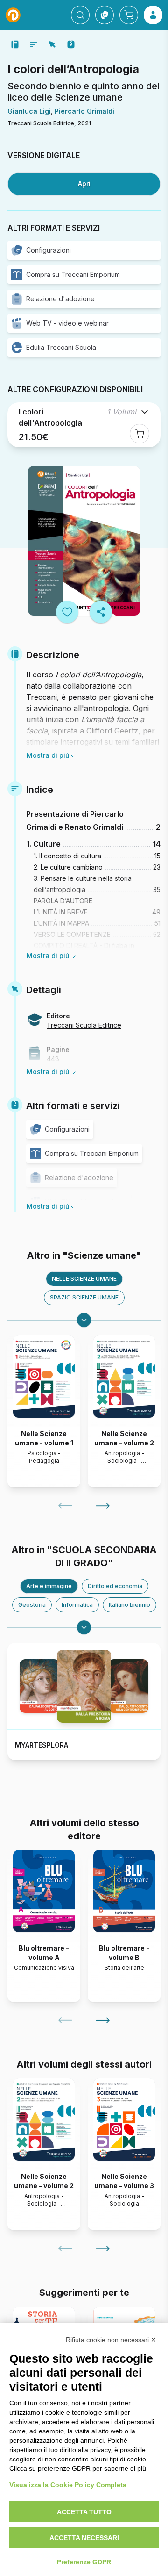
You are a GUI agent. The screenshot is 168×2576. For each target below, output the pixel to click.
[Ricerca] (80, 15)
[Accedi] (153, 15)
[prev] (65, 1506)
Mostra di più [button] (48, 755)
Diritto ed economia (115, 1586)
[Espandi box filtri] (84, 1320)
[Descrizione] (15, 44)
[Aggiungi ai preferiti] (67, 612)
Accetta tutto (84, 2512)
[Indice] (34, 44)
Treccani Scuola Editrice (41, 123)
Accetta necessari (84, 2538)
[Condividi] (101, 612)
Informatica (77, 1605)
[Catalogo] (105, 15)
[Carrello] (129, 15)
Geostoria (32, 1605)
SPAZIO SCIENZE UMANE (84, 1297)
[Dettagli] (52, 44)
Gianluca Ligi (29, 111)
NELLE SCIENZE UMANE (84, 1279)
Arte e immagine (49, 1586)
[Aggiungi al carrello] (140, 434)
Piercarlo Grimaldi (84, 111)
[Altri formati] (71, 44)
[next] (103, 1506)
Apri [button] (84, 184)
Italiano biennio (129, 1605)
